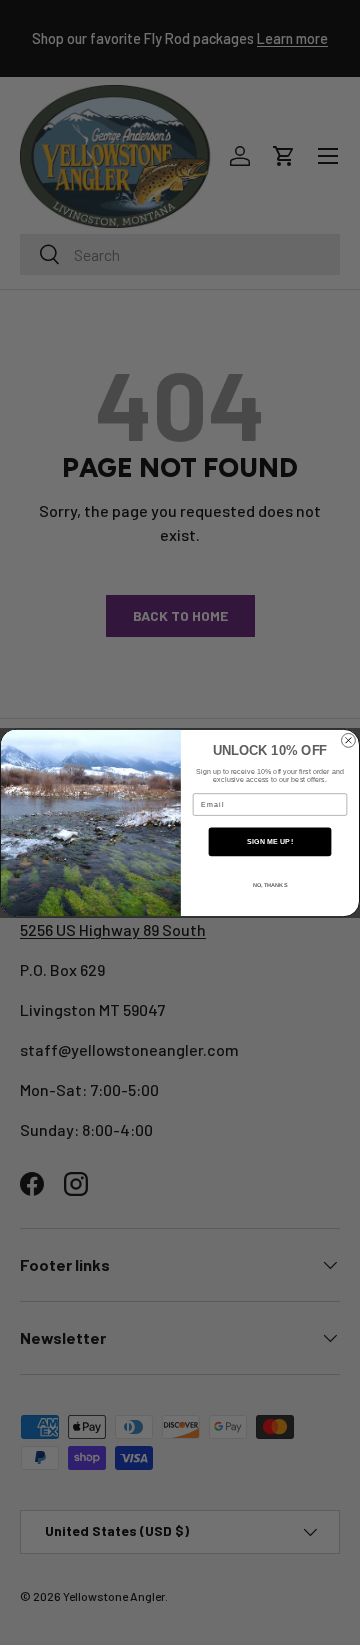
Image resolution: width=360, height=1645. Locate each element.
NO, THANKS (270, 885)
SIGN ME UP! (270, 841)
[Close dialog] (349, 740)
